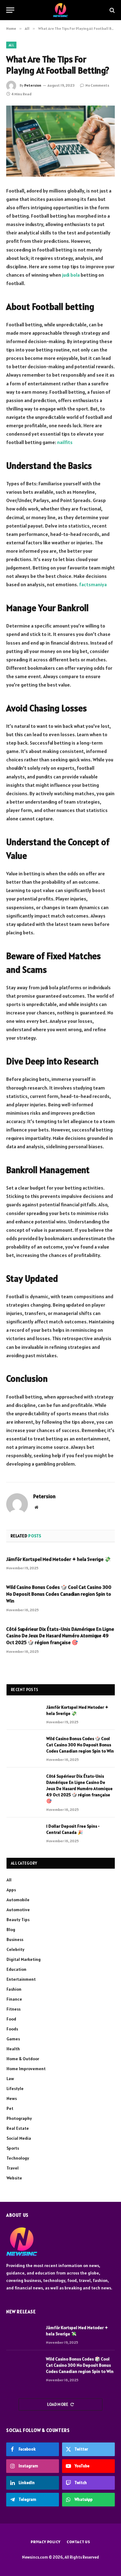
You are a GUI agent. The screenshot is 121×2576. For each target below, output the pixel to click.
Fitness (13, 2009)
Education (16, 1969)
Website (14, 2178)
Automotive (18, 1910)
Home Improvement (26, 2069)
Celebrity (16, 1949)
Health (13, 2049)
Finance (14, 1999)
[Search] (112, 10)
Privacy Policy (46, 2542)
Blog (11, 1930)
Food (11, 2019)
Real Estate (18, 2128)
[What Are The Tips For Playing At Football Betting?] (60, 141)
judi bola (71, 275)
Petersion (33, 85)
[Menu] (10, 10)
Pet (10, 2108)
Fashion (14, 1989)
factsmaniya (93, 584)
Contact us (78, 2542)
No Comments (97, 85)
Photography (19, 2118)
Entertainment (21, 1979)
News (12, 2098)
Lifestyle (15, 2088)
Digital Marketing (24, 1959)
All (11, 45)
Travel (13, 2168)
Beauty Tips (18, 1920)
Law (10, 2079)
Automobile (18, 1900)
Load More (58, 2404)
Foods (12, 2029)
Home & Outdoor (23, 2059)
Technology (18, 2158)
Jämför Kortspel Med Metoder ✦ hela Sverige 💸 (58, 1559)
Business (15, 1939)
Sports (13, 2148)
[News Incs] (61, 10)
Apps (11, 1890)
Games (13, 2039)
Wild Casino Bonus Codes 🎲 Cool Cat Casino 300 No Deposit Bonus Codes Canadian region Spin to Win (59, 1594)
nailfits (65, 442)
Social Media (19, 2138)
